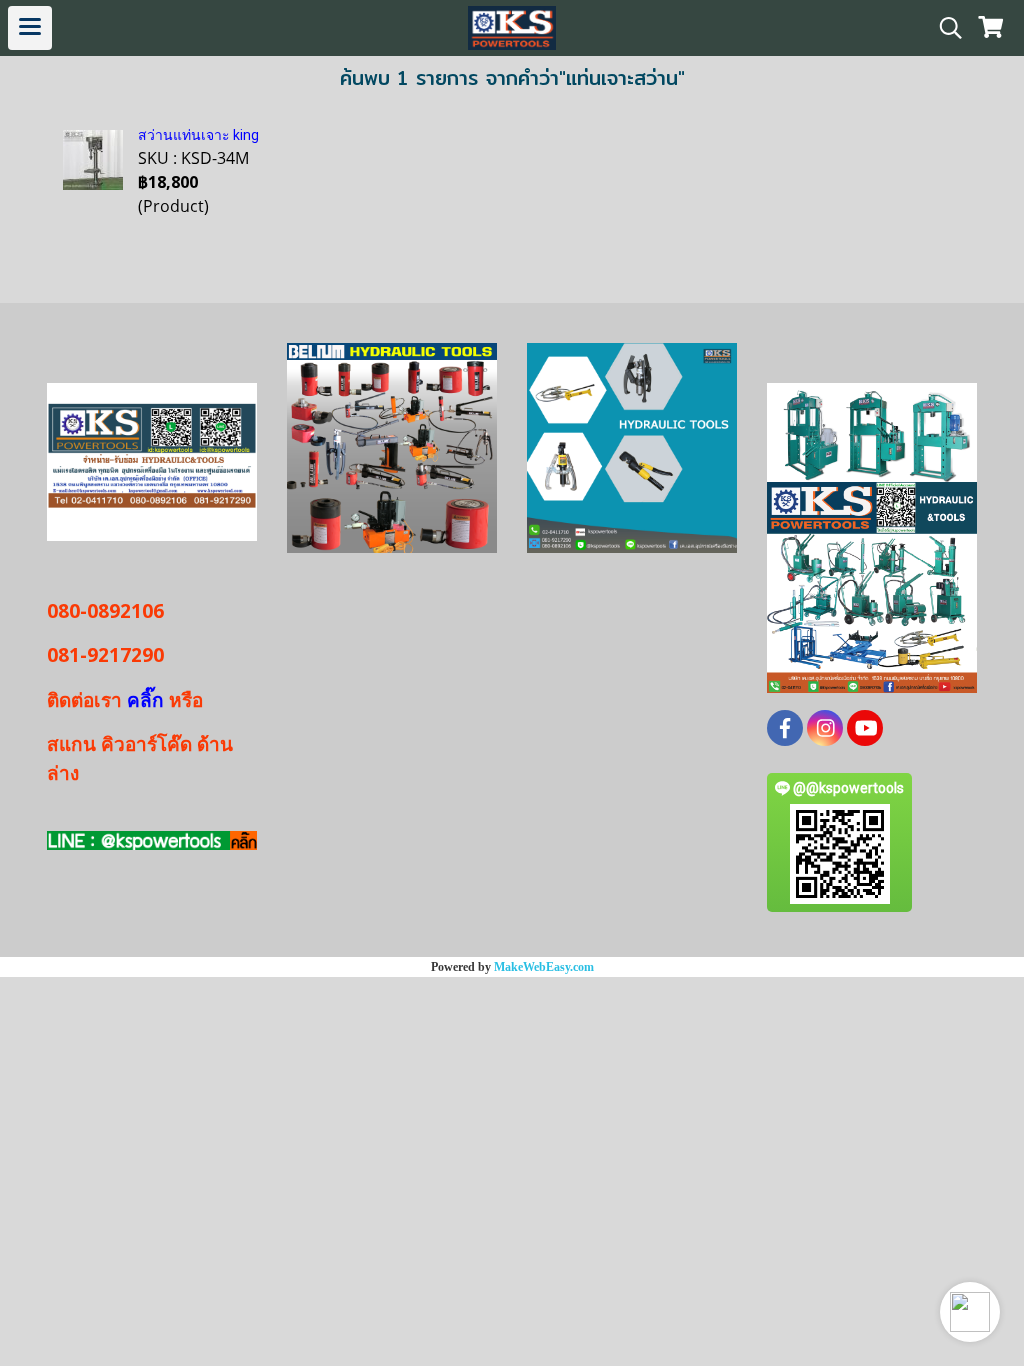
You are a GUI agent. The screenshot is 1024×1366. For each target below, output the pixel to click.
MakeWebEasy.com (544, 967)
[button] (970, 1312)
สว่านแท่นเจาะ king (198, 135)
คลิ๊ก (145, 700)
